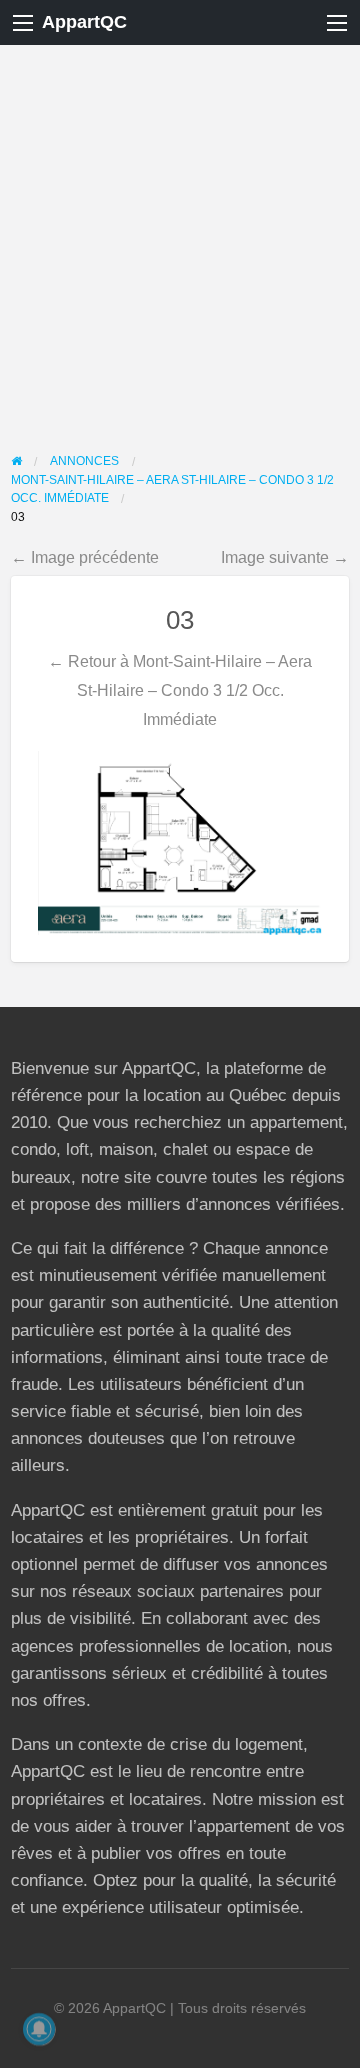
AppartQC (84, 22)
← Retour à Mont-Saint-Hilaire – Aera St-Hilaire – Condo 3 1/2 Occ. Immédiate (180, 690)
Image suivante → (285, 557)
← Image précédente (85, 557)
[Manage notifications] (39, 2029)
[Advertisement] (180, 235)
